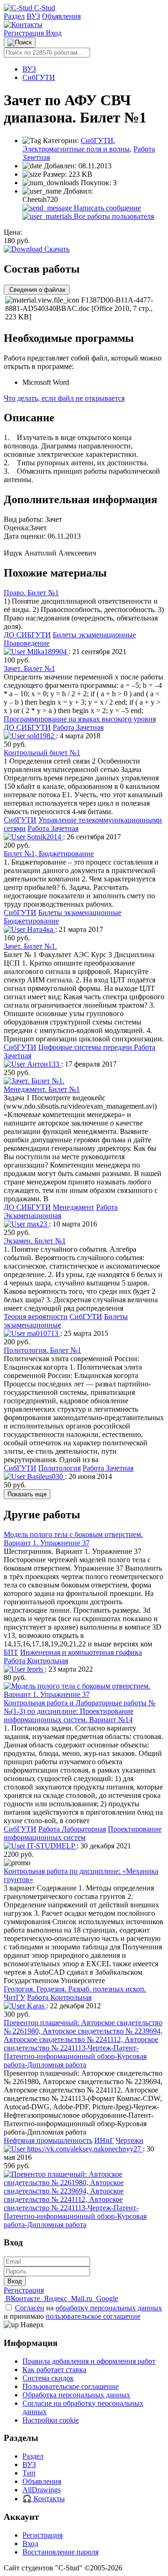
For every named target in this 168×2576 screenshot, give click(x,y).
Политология (59, 1468)
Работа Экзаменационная (61, 1211)
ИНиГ (104, 2140)
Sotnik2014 (44, 837)
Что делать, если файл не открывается (64, 398)
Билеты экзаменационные (94, 635)
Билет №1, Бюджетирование (49, 854)
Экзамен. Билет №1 (35, 1241)
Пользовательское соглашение (70, 2386)
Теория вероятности (36, 1317)
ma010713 (43, 1333)
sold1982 (41, 736)
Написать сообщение (106, 208)
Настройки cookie (51, 2420)
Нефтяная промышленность (48, 2140)
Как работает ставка (54, 2370)
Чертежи (129, 2140)
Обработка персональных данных (76, 2395)
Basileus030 (45, 1476)
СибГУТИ (39, 77)
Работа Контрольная (36, 1661)
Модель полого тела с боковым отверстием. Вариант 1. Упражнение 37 (73, 1539)
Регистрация (25, 33)
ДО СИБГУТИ (27, 635)
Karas (36, 2006)
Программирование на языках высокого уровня (80, 719)
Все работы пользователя (113, 216)
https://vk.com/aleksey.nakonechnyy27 (84, 2149)
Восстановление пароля (60, 2552)
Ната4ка (40, 929)
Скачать (56, 249)
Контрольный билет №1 (42, 753)
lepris (35, 1669)
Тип (29, 2473)
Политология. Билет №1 (42, 1350)
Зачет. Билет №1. (30, 946)
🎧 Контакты (44, 2499)
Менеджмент (73, 1207)
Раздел (14, 16)
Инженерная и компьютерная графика (81, 1652)
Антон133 (43, 1064)
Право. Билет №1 (31, 593)
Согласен (30, 2308)
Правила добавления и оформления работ (89, 2361)
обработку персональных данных (109, 2308)
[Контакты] (23, 25)
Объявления (61, 16)
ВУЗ (33, 16)
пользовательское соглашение (93, 2316)
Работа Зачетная (78, 727)
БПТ (11, 1652)
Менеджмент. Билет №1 (42, 1089)
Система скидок (48, 2378)
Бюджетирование (31, 921)
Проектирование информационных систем (83, 1833)
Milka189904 (47, 652)
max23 (37, 1224)
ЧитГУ (14, 1997)
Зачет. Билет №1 (29, 668)
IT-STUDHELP (51, 1846)
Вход (54, 33)
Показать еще (27, 1494)
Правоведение (27, 643)
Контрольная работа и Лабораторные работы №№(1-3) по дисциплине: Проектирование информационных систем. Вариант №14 (80, 1711)
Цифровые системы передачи (86, 1047)
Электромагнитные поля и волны (76, 149)
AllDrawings (42, 2490)
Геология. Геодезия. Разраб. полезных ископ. (75, 1989)
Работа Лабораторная (72, 1829)
